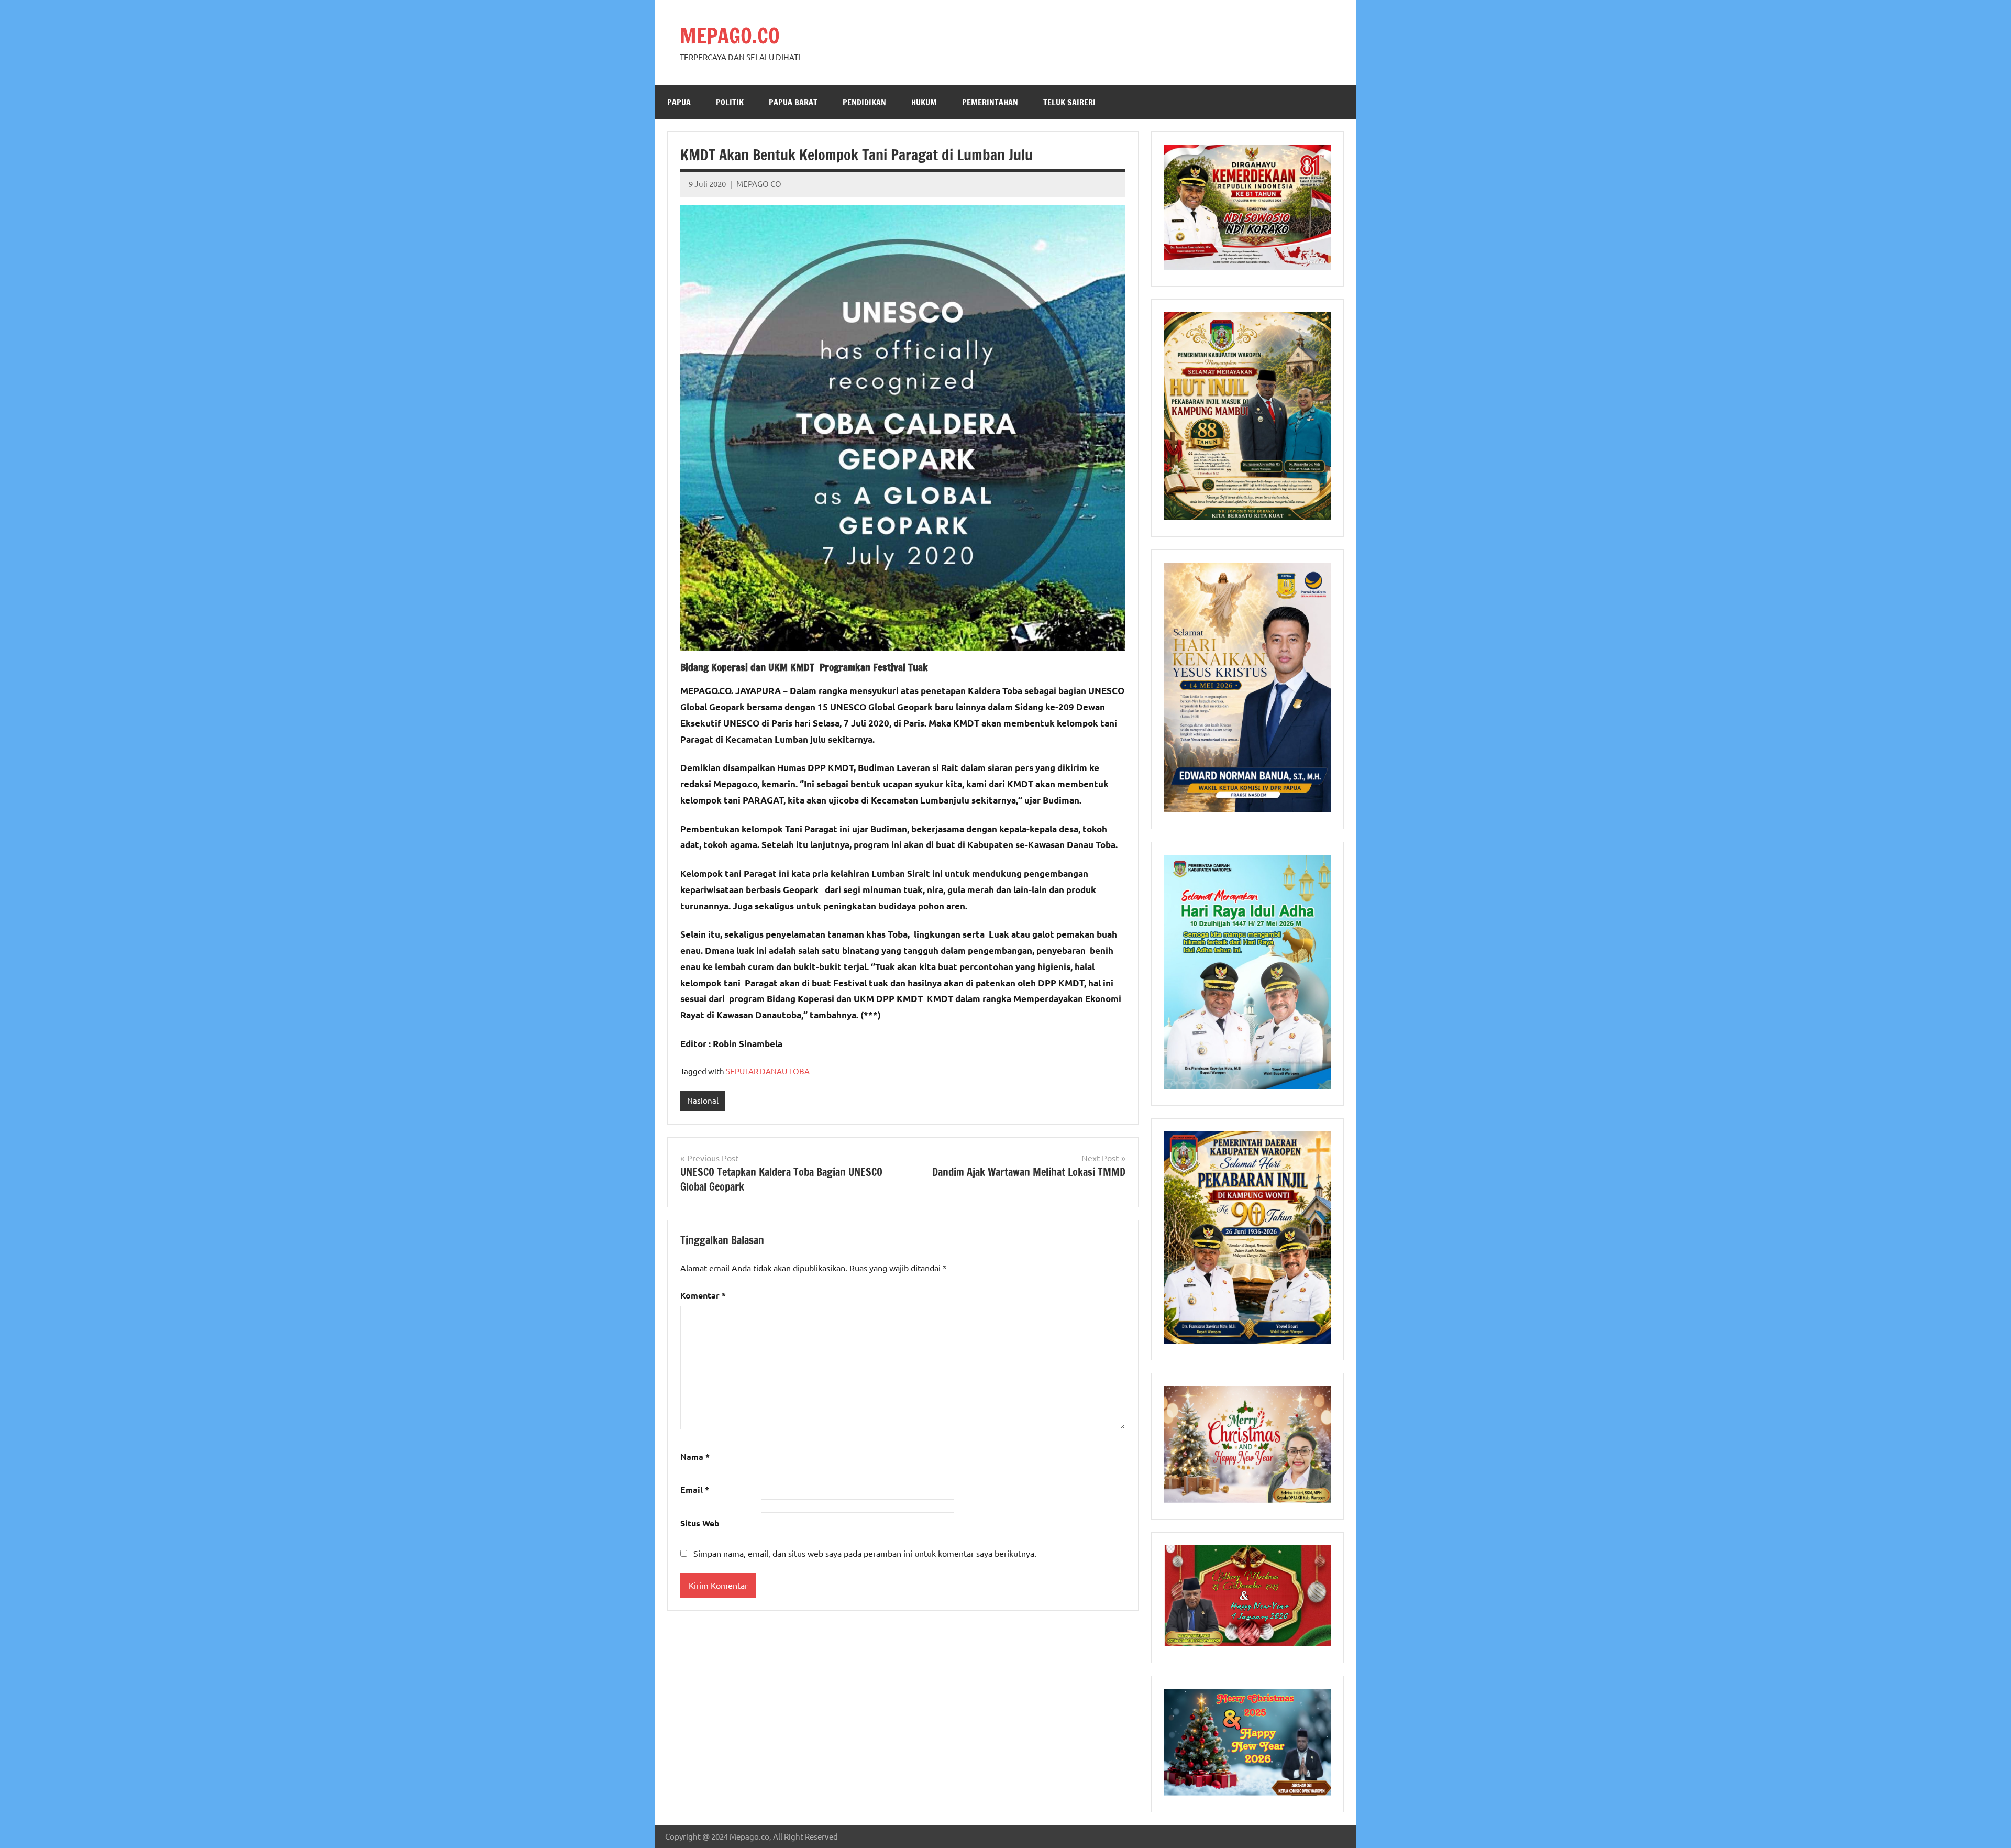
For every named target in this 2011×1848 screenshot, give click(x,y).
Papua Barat (793, 102)
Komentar (703, 1295)
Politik (730, 102)
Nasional (703, 1100)
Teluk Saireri (1069, 102)
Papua (679, 102)
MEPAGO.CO (730, 35)
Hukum (924, 102)
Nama (695, 1456)
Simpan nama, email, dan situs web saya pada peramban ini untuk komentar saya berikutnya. (865, 1553)
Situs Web (700, 1523)
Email (695, 1489)
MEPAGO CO (759, 184)
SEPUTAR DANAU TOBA (768, 1071)
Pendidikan (864, 102)
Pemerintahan (990, 102)
